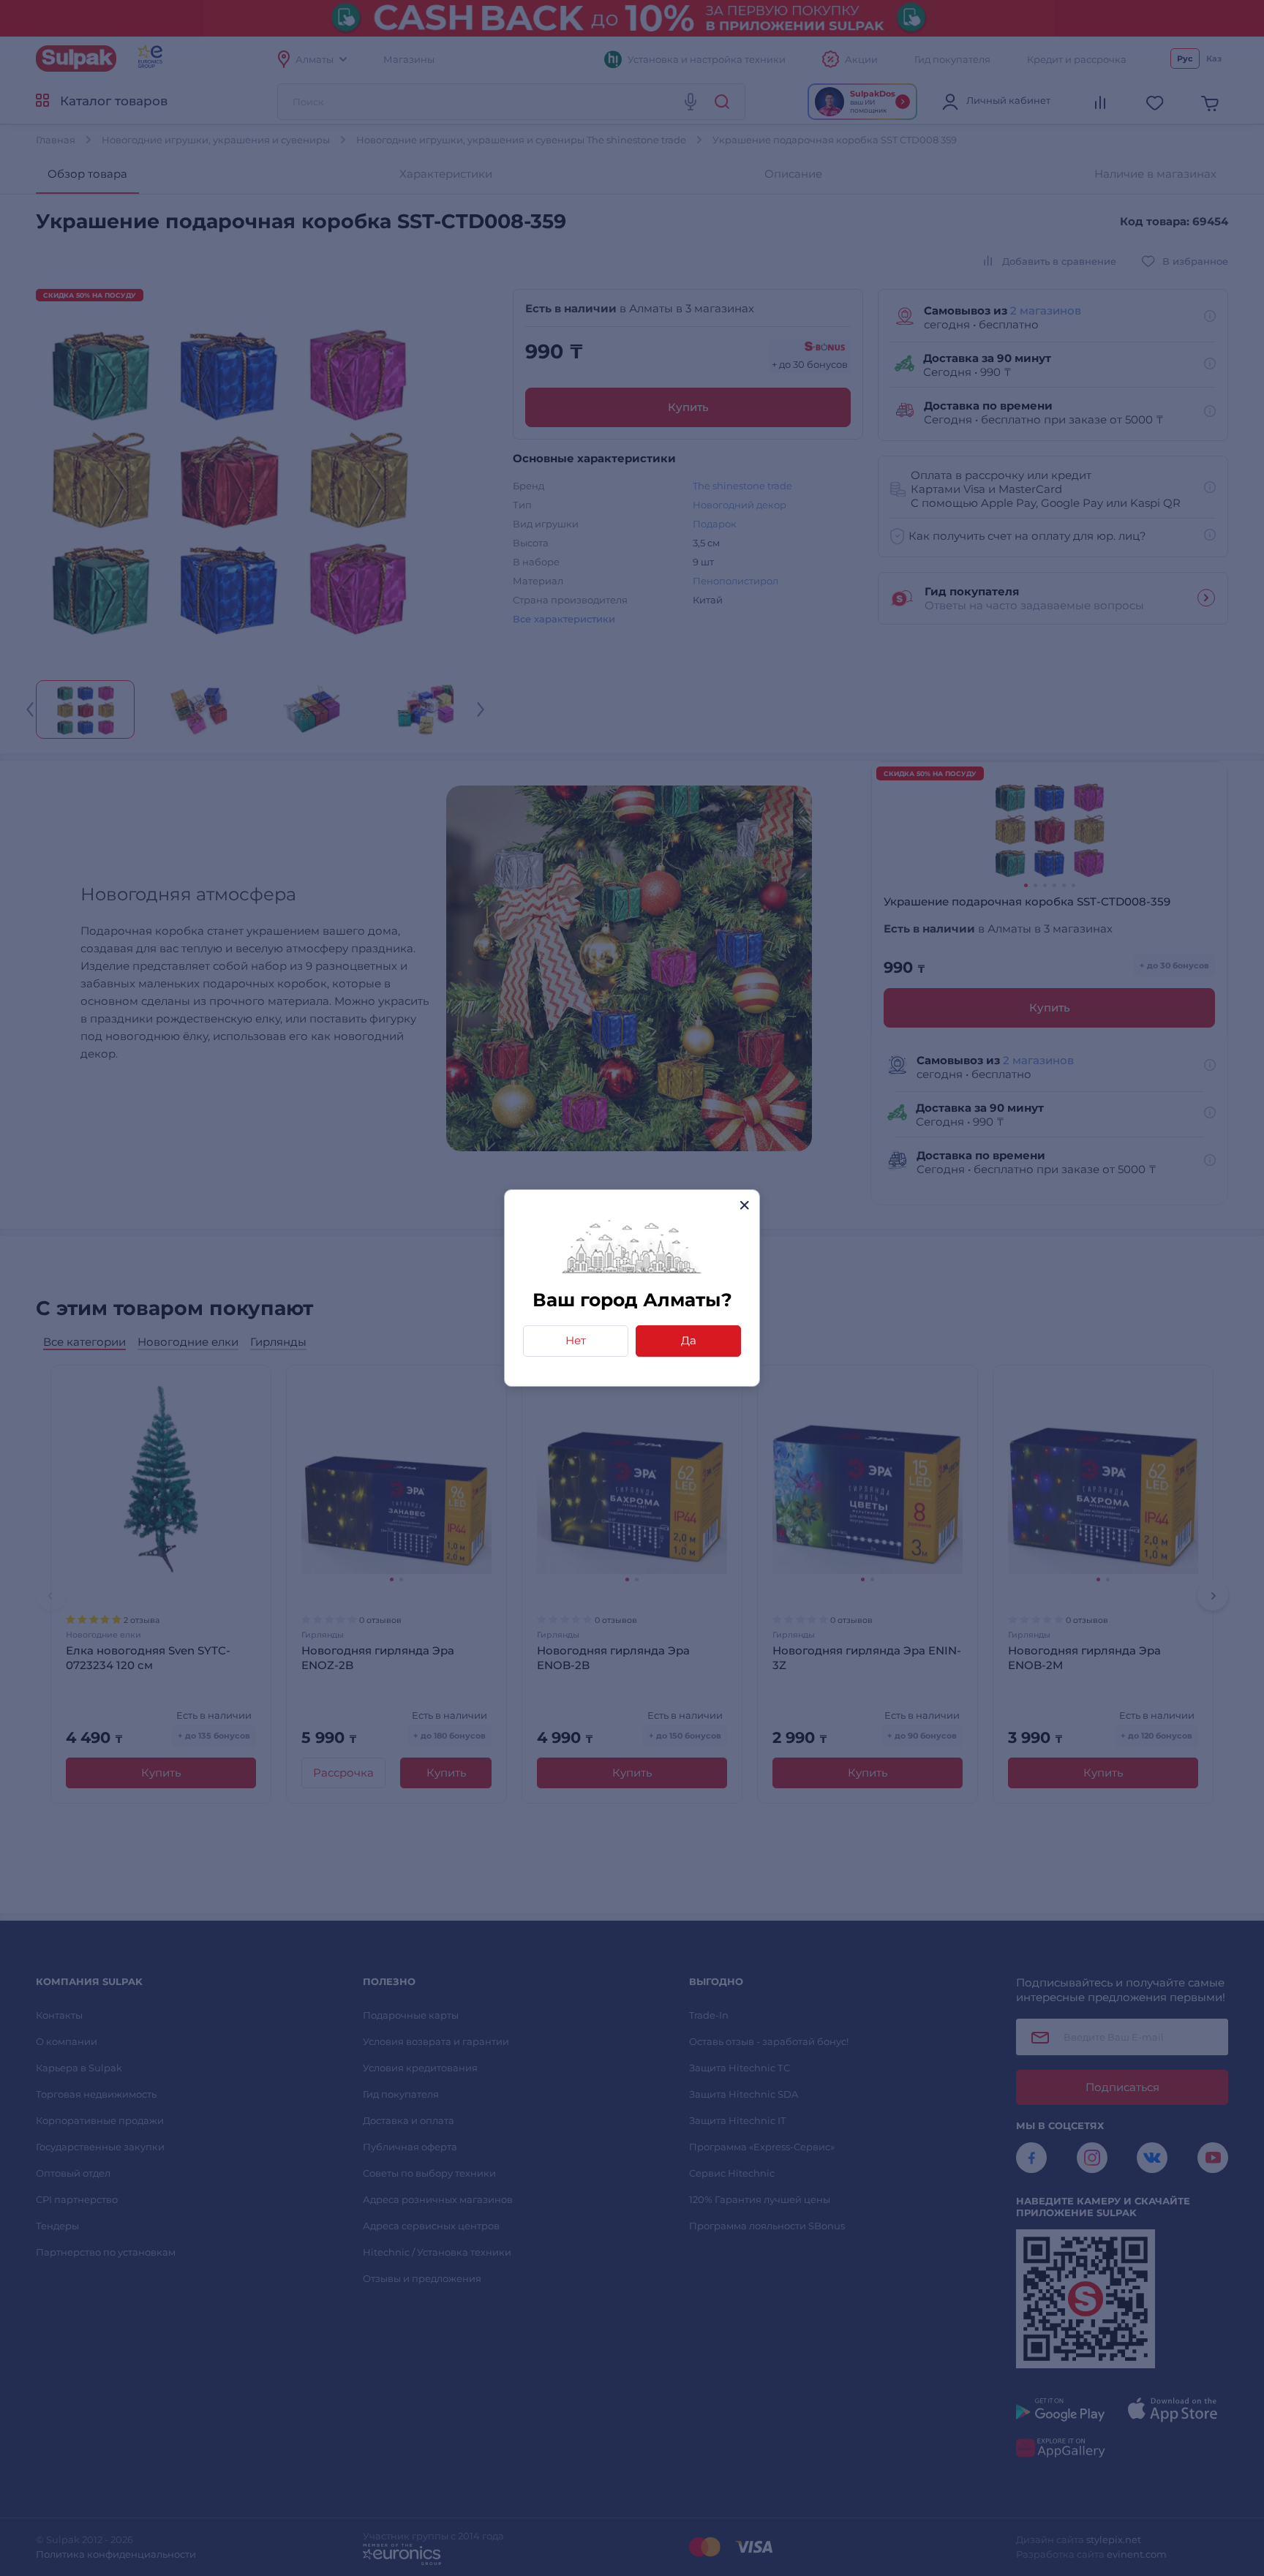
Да (689, 1340)
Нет (576, 1340)
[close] (744, 1205)
